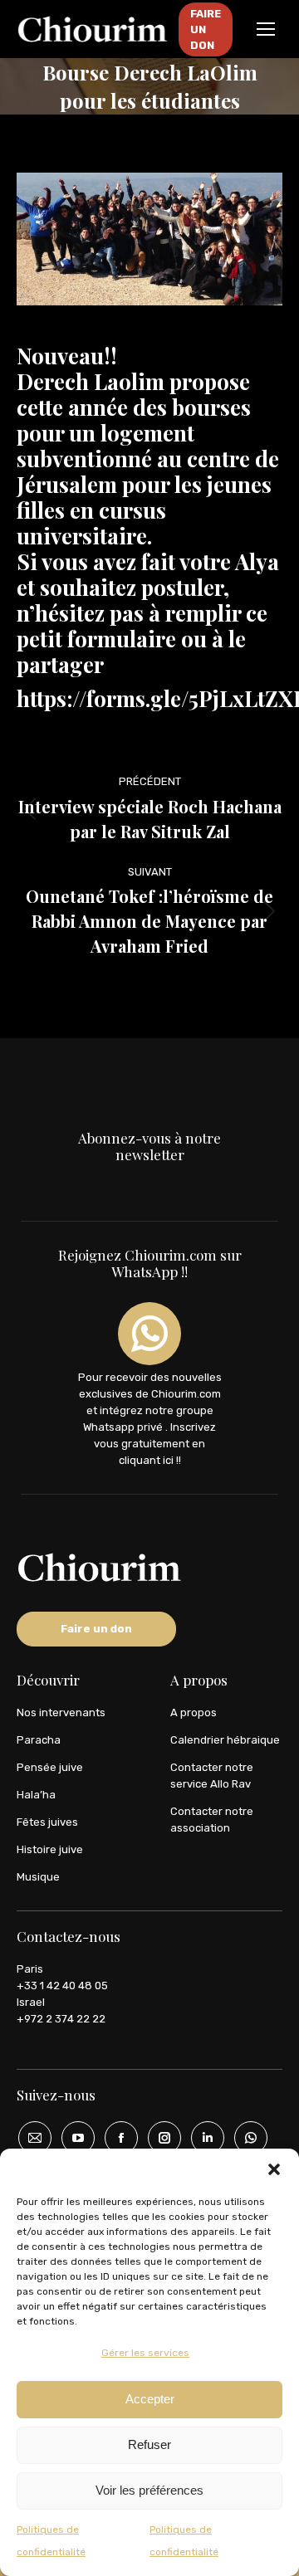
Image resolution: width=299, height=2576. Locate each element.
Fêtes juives (47, 1822)
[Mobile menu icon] (266, 29)
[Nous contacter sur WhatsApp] (245, 2138)
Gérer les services (145, 2353)
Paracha (39, 1740)
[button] (274, 2169)
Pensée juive (50, 1767)
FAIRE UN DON (206, 29)
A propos (194, 1712)
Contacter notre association (212, 1820)
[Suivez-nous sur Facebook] (115, 2138)
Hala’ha (36, 1795)
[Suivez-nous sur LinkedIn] (202, 2138)
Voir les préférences (149, 2490)
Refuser (149, 2444)
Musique (38, 1877)
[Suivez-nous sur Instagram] (159, 2138)
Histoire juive (50, 1849)
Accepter (150, 2399)
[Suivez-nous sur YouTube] (72, 2138)
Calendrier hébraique (225, 1740)
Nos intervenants (61, 1712)
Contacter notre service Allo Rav (212, 1776)
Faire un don (96, 1629)
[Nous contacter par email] (29, 2138)
